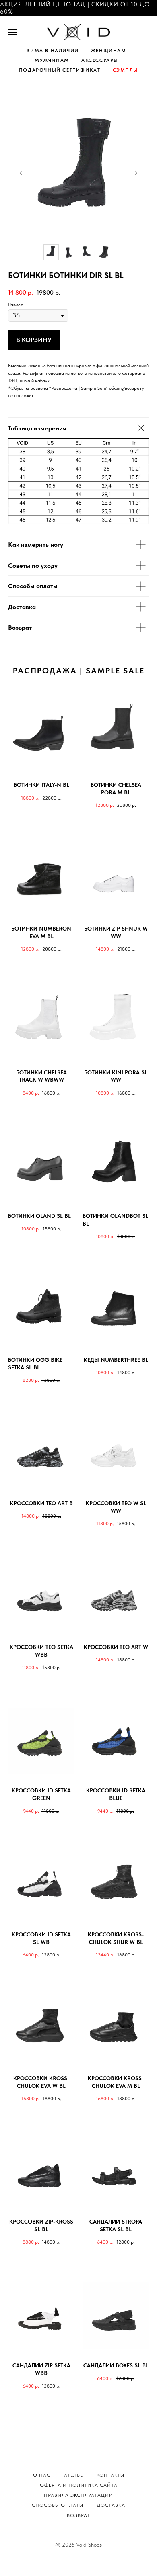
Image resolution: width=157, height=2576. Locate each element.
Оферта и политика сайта (79, 2485)
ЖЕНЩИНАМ (109, 51)
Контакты (111, 2475)
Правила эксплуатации (78, 2495)
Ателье (73, 2475)
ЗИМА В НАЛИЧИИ (53, 51)
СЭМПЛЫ (126, 70)
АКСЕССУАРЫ (100, 60)
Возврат (78, 2515)
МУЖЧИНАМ (52, 60)
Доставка (111, 2505)
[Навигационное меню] (12, 32)
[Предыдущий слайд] (21, 173)
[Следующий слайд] (136, 173)
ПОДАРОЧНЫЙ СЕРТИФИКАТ (60, 70)
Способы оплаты (58, 2505)
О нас (42, 2475)
